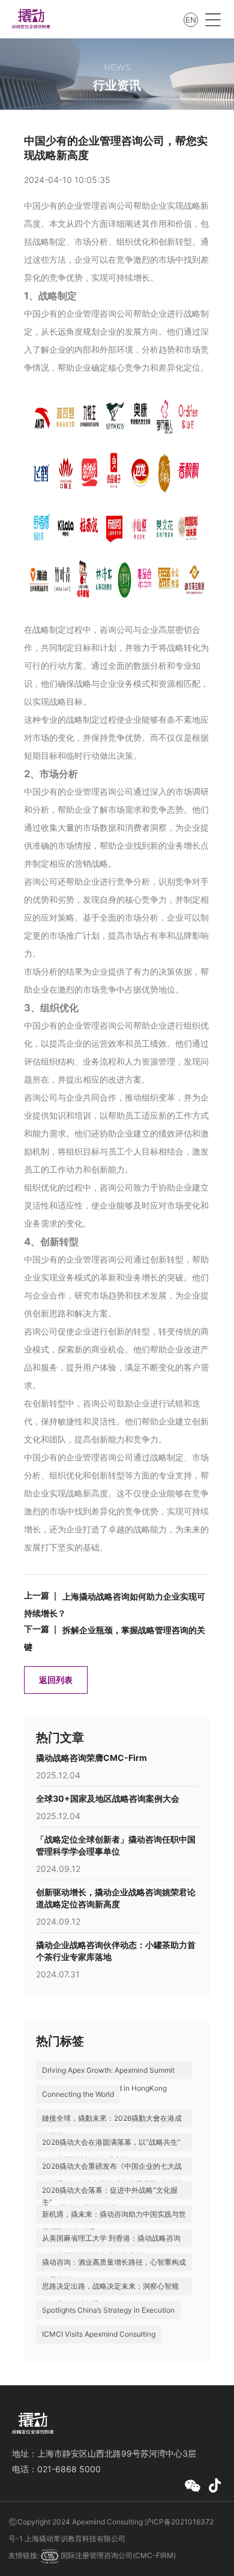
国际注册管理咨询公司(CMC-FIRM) (117, 2555)
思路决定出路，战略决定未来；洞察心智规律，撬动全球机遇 (110, 2295)
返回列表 (56, 1680)
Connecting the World (78, 2094)
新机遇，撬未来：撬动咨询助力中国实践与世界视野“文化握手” (114, 2223)
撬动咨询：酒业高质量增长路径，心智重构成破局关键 (114, 2271)
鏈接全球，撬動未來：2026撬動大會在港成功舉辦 (112, 2127)
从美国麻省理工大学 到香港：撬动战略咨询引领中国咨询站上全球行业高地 (111, 2247)
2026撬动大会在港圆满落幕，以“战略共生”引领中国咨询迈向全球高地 (111, 2151)
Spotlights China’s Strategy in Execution (108, 2310)
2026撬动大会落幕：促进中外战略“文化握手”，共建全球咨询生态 (110, 2199)
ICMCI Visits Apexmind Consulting (99, 2334)
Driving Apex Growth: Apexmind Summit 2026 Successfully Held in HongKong (108, 2079)
